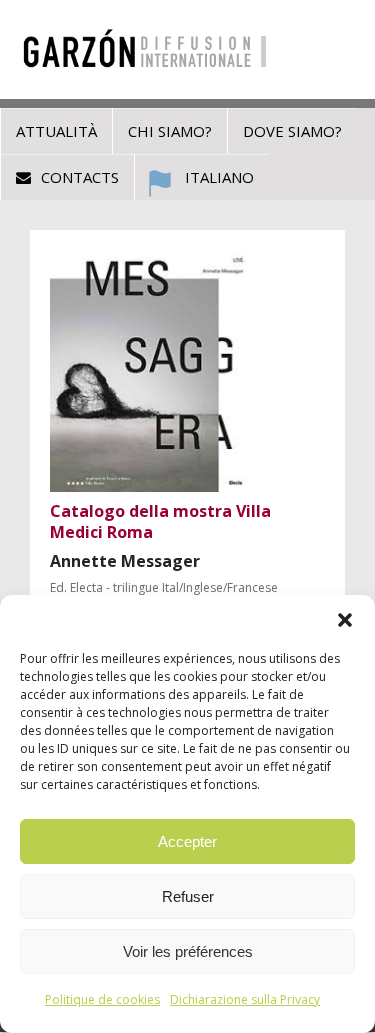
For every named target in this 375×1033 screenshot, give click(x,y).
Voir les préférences (188, 951)
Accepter (187, 841)
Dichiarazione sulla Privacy (245, 999)
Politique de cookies (102, 999)
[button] (345, 620)
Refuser (188, 896)
